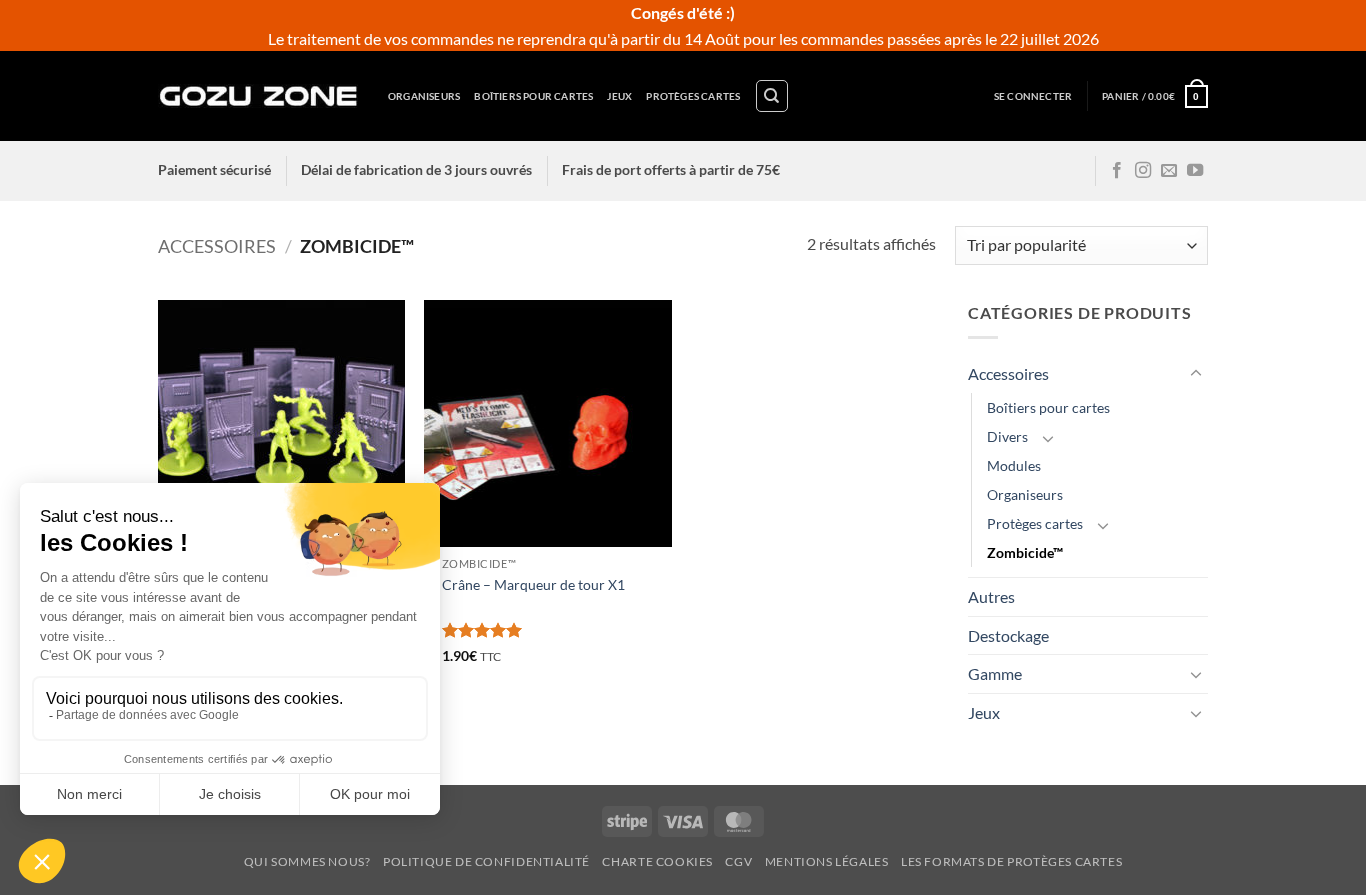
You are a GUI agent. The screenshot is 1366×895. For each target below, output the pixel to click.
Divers (1007, 436)
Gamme (995, 673)
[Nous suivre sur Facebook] (1117, 171)
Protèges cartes (693, 96)
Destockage (1008, 635)
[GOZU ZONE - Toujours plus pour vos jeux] (258, 95)
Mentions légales (827, 861)
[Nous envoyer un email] (1169, 171)
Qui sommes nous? (307, 861)
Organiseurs (424, 96)
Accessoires (217, 246)
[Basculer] (1196, 374)
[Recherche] (772, 96)
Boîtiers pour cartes (533, 96)
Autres (991, 596)
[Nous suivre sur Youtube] (1195, 171)
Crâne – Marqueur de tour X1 (533, 584)
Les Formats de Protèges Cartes (1011, 861)
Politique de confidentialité (486, 861)
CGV (738, 861)
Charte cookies (657, 861)
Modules (1014, 465)
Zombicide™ (1025, 552)
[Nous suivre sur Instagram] (1143, 171)
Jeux (619, 96)
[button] (1033, 96)
